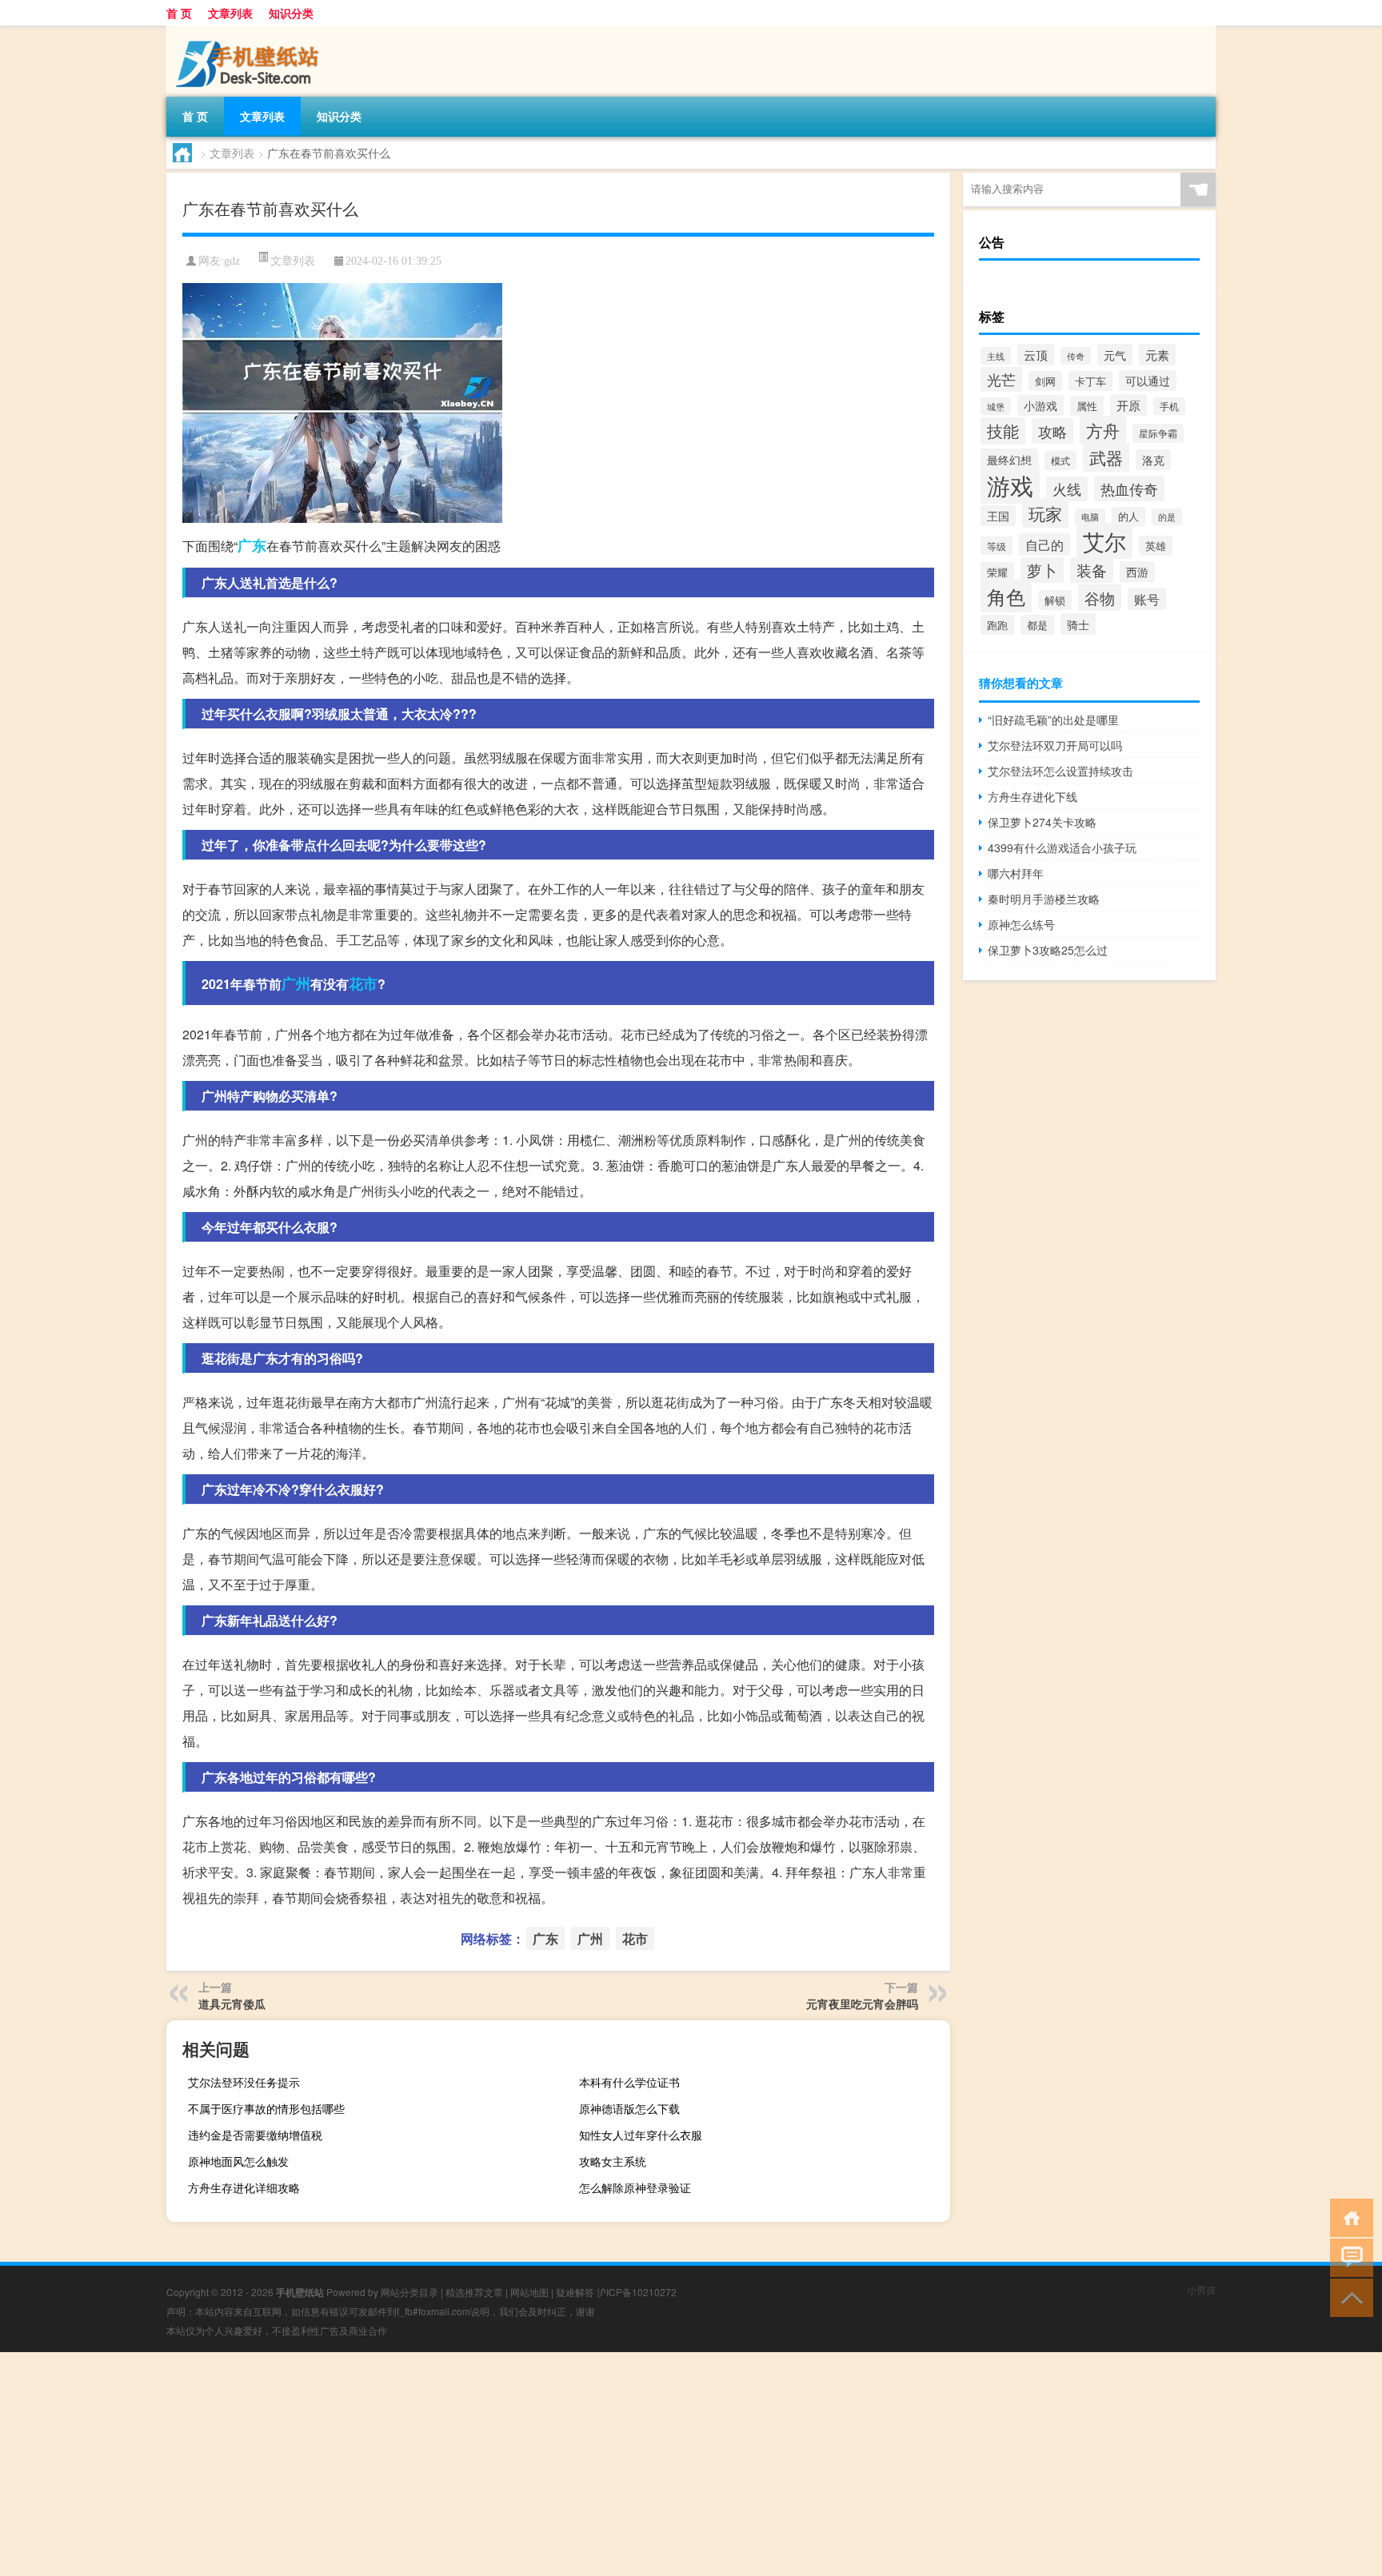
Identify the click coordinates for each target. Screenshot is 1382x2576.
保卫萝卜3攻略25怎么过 (1048, 950)
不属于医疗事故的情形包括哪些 (266, 2108)
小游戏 (1040, 405)
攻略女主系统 (613, 2161)
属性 (1087, 406)
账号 (1147, 599)
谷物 (1100, 598)
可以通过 (1148, 381)
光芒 (1001, 379)
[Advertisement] (480, 2464)
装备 (1092, 570)
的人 (1128, 516)
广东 (252, 545)
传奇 (1076, 356)
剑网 (1045, 381)
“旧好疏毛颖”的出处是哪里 (1053, 720)
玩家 (1045, 513)
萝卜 (1042, 570)
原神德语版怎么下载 (629, 2108)
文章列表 (230, 13)
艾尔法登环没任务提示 (244, 2082)
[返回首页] (1348, 2217)
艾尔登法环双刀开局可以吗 (1055, 745)
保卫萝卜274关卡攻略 (1042, 822)
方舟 (1103, 430)
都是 (1037, 625)
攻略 (1052, 431)
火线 (1067, 489)
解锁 (1055, 600)
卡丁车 (1090, 381)
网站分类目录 (409, 2292)
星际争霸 (1158, 433)
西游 (1137, 572)
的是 (1167, 517)
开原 (1128, 405)
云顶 (1036, 355)
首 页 (179, 13)
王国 (998, 516)
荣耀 (997, 572)
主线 (996, 356)
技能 (1003, 431)
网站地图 (529, 2292)
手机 (1169, 406)
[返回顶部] (1348, 2297)
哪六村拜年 (1016, 873)
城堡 (996, 406)
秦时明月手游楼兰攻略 (1044, 899)
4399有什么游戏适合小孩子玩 (1062, 847)
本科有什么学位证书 (629, 2082)
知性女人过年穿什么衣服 (641, 2135)
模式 (1060, 461)
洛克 (1153, 460)
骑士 (1078, 624)
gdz (232, 261)
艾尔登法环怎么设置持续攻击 (1060, 771)
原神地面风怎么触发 (238, 2161)
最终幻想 (1009, 459)
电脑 (1090, 517)
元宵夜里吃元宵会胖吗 (862, 2004)
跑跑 (997, 625)
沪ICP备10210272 (637, 2292)
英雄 (1156, 546)
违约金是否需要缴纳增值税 (255, 2135)
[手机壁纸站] (250, 31)
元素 (1157, 355)
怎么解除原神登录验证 (635, 2187)
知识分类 (291, 13)
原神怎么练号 (1021, 924)
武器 (1106, 457)
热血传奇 (1129, 488)
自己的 (1044, 544)
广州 (296, 983)
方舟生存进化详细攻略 (244, 2187)
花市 (363, 983)
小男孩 (1201, 2289)
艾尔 (1104, 541)
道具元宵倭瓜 (232, 2004)
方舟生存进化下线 (1033, 796)
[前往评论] (1348, 2257)
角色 (1006, 596)
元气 (1115, 355)
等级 (997, 546)
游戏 (1010, 484)
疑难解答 (575, 2292)
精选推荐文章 (474, 2292)
